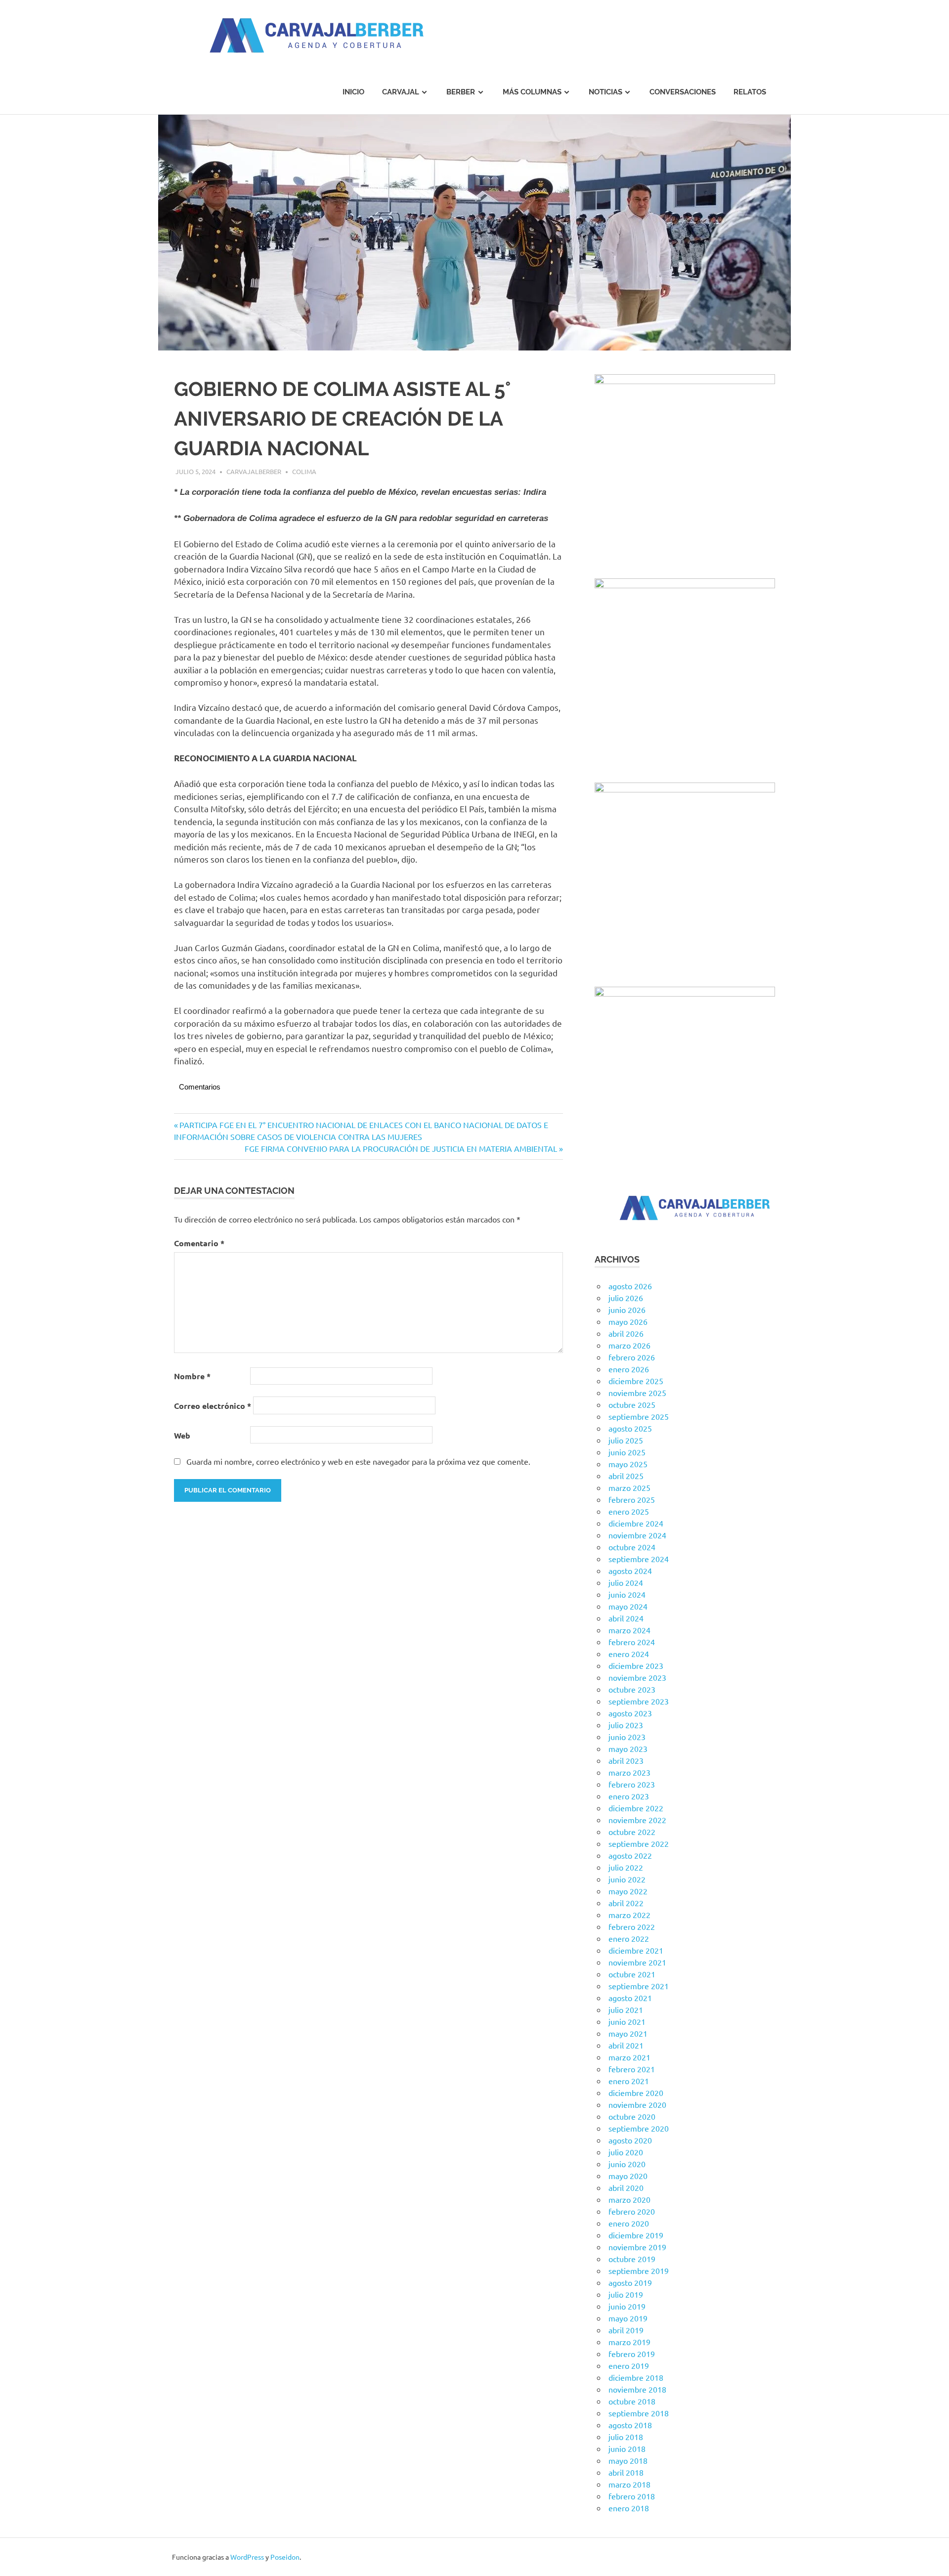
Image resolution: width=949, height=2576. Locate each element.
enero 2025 (629, 1511)
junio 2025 (627, 1452)
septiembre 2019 (639, 2270)
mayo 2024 (628, 1606)
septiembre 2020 (639, 2128)
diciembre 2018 (636, 2377)
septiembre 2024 (639, 1559)
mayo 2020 (628, 2176)
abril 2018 (626, 2472)
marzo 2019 (629, 2342)
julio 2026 (626, 1298)
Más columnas (532, 92)
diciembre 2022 (636, 1808)
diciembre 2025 (636, 1381)
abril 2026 (626, 1333)
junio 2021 (627, 2021)
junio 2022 (627, 1879)
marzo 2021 (629, 2057)
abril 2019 (626, 2330)
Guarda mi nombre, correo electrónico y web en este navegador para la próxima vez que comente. (358, 1461)
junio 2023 (627, 1737)
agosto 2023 (630, 1713)
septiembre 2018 (639, 2413)
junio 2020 (627, 2164)
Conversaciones (683, 92)
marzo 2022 (629, 1915)
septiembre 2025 (639, 1416)
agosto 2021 (630, 1998)
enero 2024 (629, 1654)
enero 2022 (629, 1938)
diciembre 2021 (636, 1950)
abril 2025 (626, 1476)
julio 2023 (626, 1725)
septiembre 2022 (639, 1843)
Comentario (199, 1243)
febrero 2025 (632, 1499)
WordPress (247, 2557)
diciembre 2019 (636, 2235)
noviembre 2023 (637, 1677)
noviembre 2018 (637, 2389)
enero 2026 (629, 1369)
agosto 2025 (630, 1428)
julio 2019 (626, 2294)
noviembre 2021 (637, 1962)
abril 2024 (626, 1618)
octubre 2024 (632, 1547)
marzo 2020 (629, 2199)
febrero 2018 (632, 2496)
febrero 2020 (632, 2211)
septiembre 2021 (639, 1986)
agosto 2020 (630, 2140)
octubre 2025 (632, 1404)
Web (182, 1435)
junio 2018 (627, 2448)
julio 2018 (626, 2437)
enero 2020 (629, 2223)
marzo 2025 (629, 1487)
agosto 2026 (630, 1286)
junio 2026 (627, 1310)
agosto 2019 (630, 2282)
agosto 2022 (630, 1855)
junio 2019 (627, 2306)
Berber (461, 92)
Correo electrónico (213, 1406)
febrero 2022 (632, 1926)
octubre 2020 (632, 2116)
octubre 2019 (632, 2259)
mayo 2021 (628, 2033)
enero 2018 (629, 2508)
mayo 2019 (628, 2318)
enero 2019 (629, 2365)
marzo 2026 (629, 1345)
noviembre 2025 (637, 1393)
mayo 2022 (628, 1891)
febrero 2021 (632, 2069)
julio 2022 (626, 1867)
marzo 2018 (629, 2484)
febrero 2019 (632, 2354)
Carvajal (401, 92)
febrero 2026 (632, 1357)
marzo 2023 (629, 1772)
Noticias (605, 92)
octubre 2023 (632, 1689)
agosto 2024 (630, 1571)
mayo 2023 (628, 1748)
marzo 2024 (629, 1630)
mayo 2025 (628, 1464)
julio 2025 (626, 1440)
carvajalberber (254, 471)
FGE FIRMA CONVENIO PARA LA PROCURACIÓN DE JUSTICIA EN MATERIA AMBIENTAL (401, 1148)
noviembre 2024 (637, 1535)
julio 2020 (626, 2152)
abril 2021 (626, 2045)
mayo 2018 (628, 2460)
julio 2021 (626, 2009)
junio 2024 (627, 1594)
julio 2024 (626, 1582)
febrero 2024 (632, 1642)
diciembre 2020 (636, 2093)
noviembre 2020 (637, 2104)
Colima (304, 471)
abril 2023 (626, 1760)
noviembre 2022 (637, 1820)
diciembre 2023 (636, 1665)
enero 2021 (629, 2081)
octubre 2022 (632, 1832)
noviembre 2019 (637, 2247)
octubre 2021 (632, 1974)
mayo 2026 (628, 1321)
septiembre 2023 (639, 1701)
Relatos (750, 92)
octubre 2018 (632, 2401)
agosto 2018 (630, 2425)
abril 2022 (626, 1903)
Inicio (353, 92)
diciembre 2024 (636, 1523)
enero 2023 (629, 1796)
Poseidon (285, 2557)
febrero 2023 (632, 1784)
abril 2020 (626, 2187)
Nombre (192, 1376)
